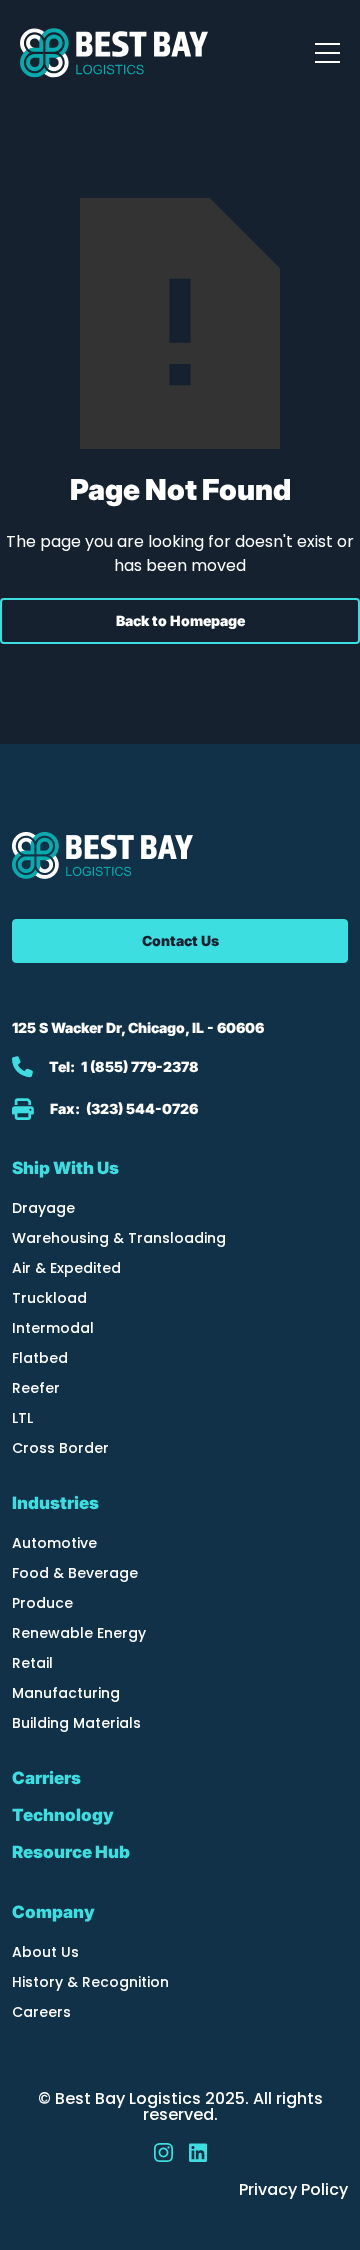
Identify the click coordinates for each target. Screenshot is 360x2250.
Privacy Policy (293, 2190)
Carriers (46, 1778)
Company (53, 1912)
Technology (63, 1815)
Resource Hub (71, 1852)
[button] (327, 53)
